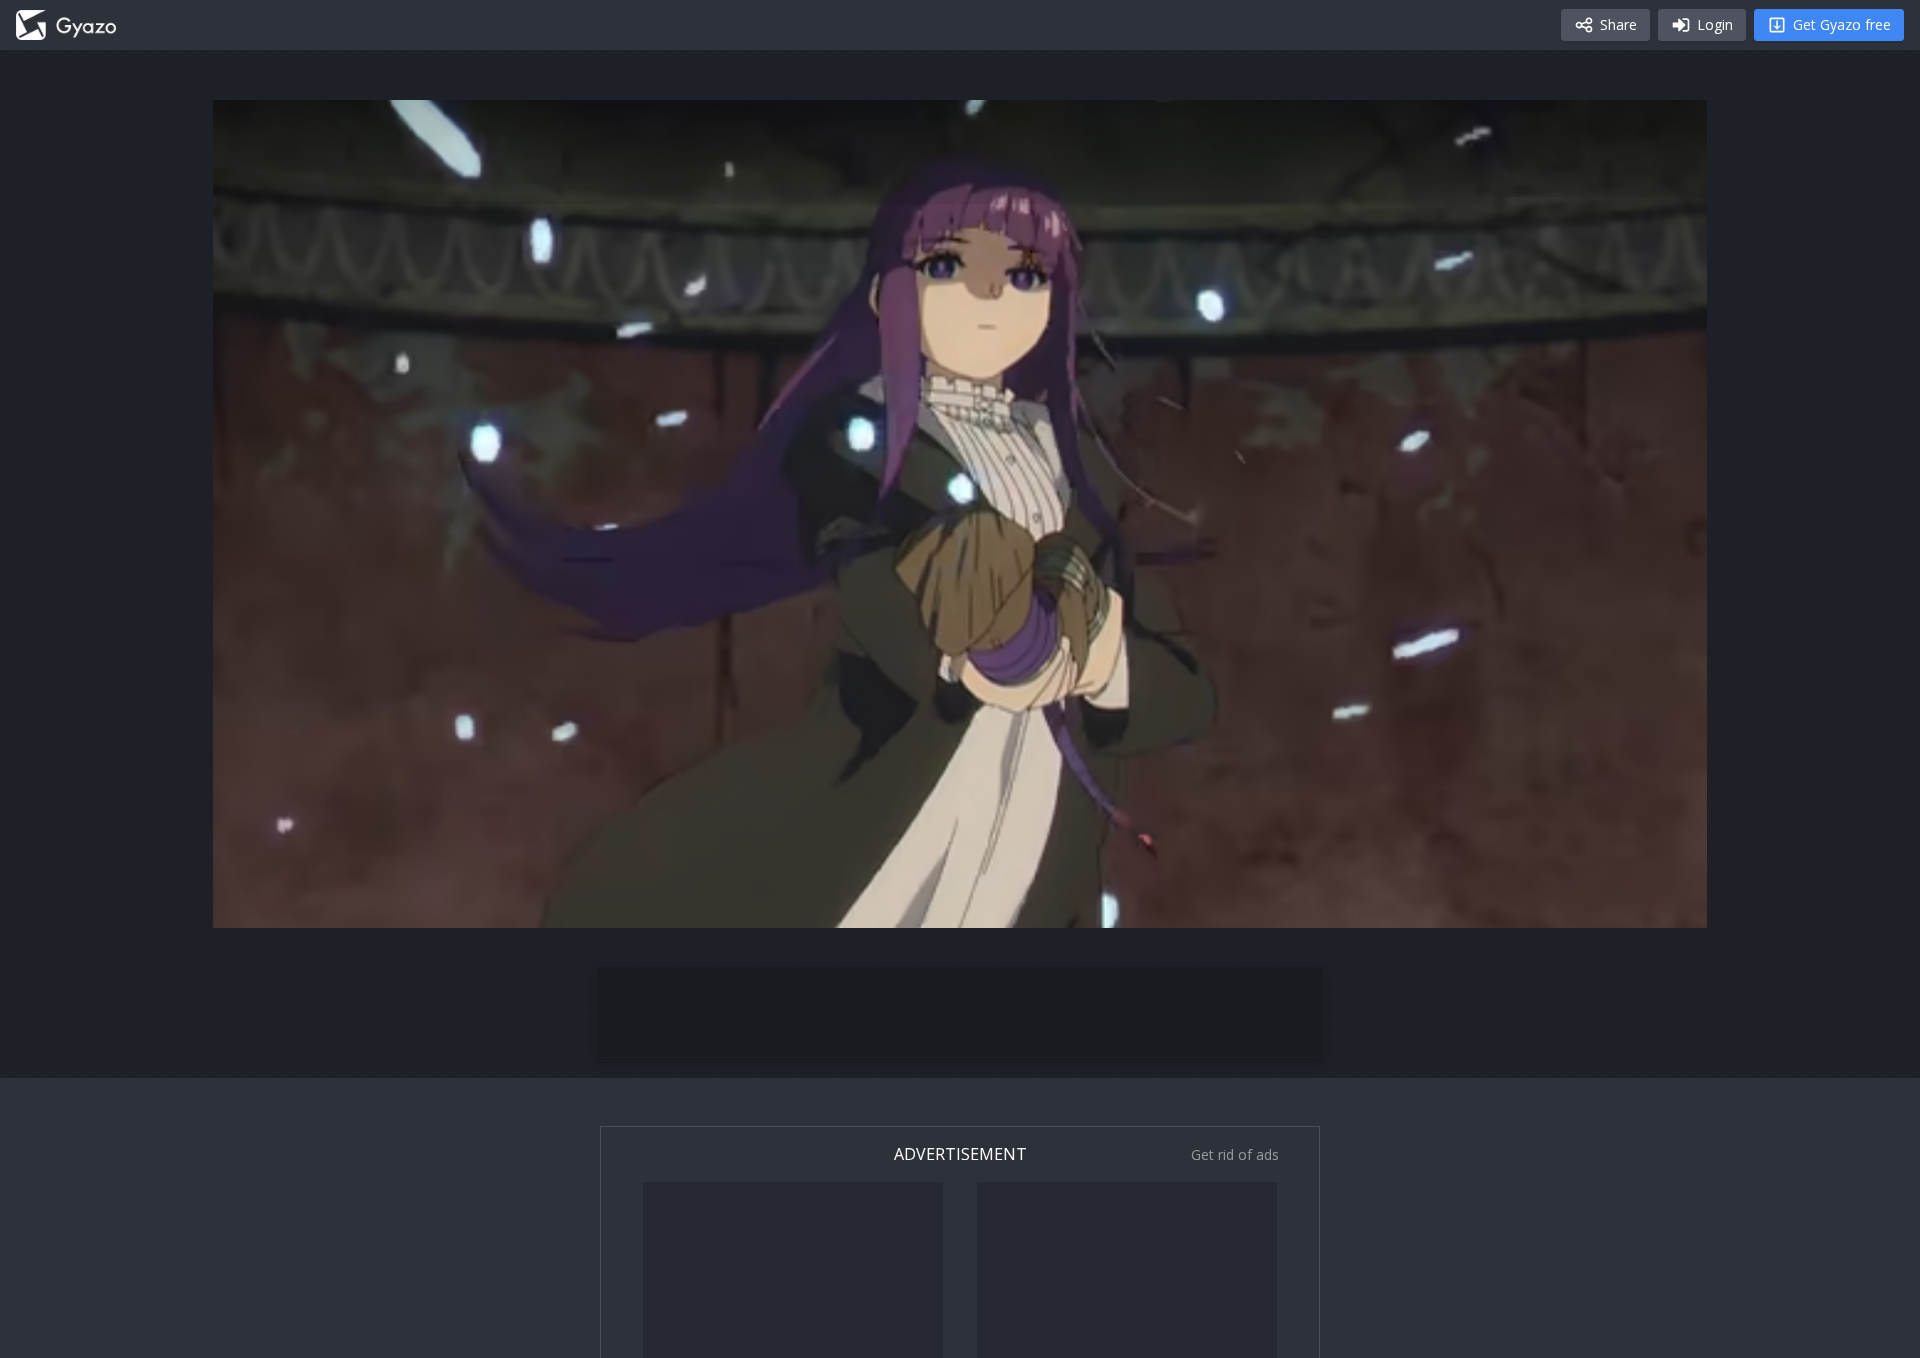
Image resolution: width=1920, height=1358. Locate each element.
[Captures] (66, 25)
